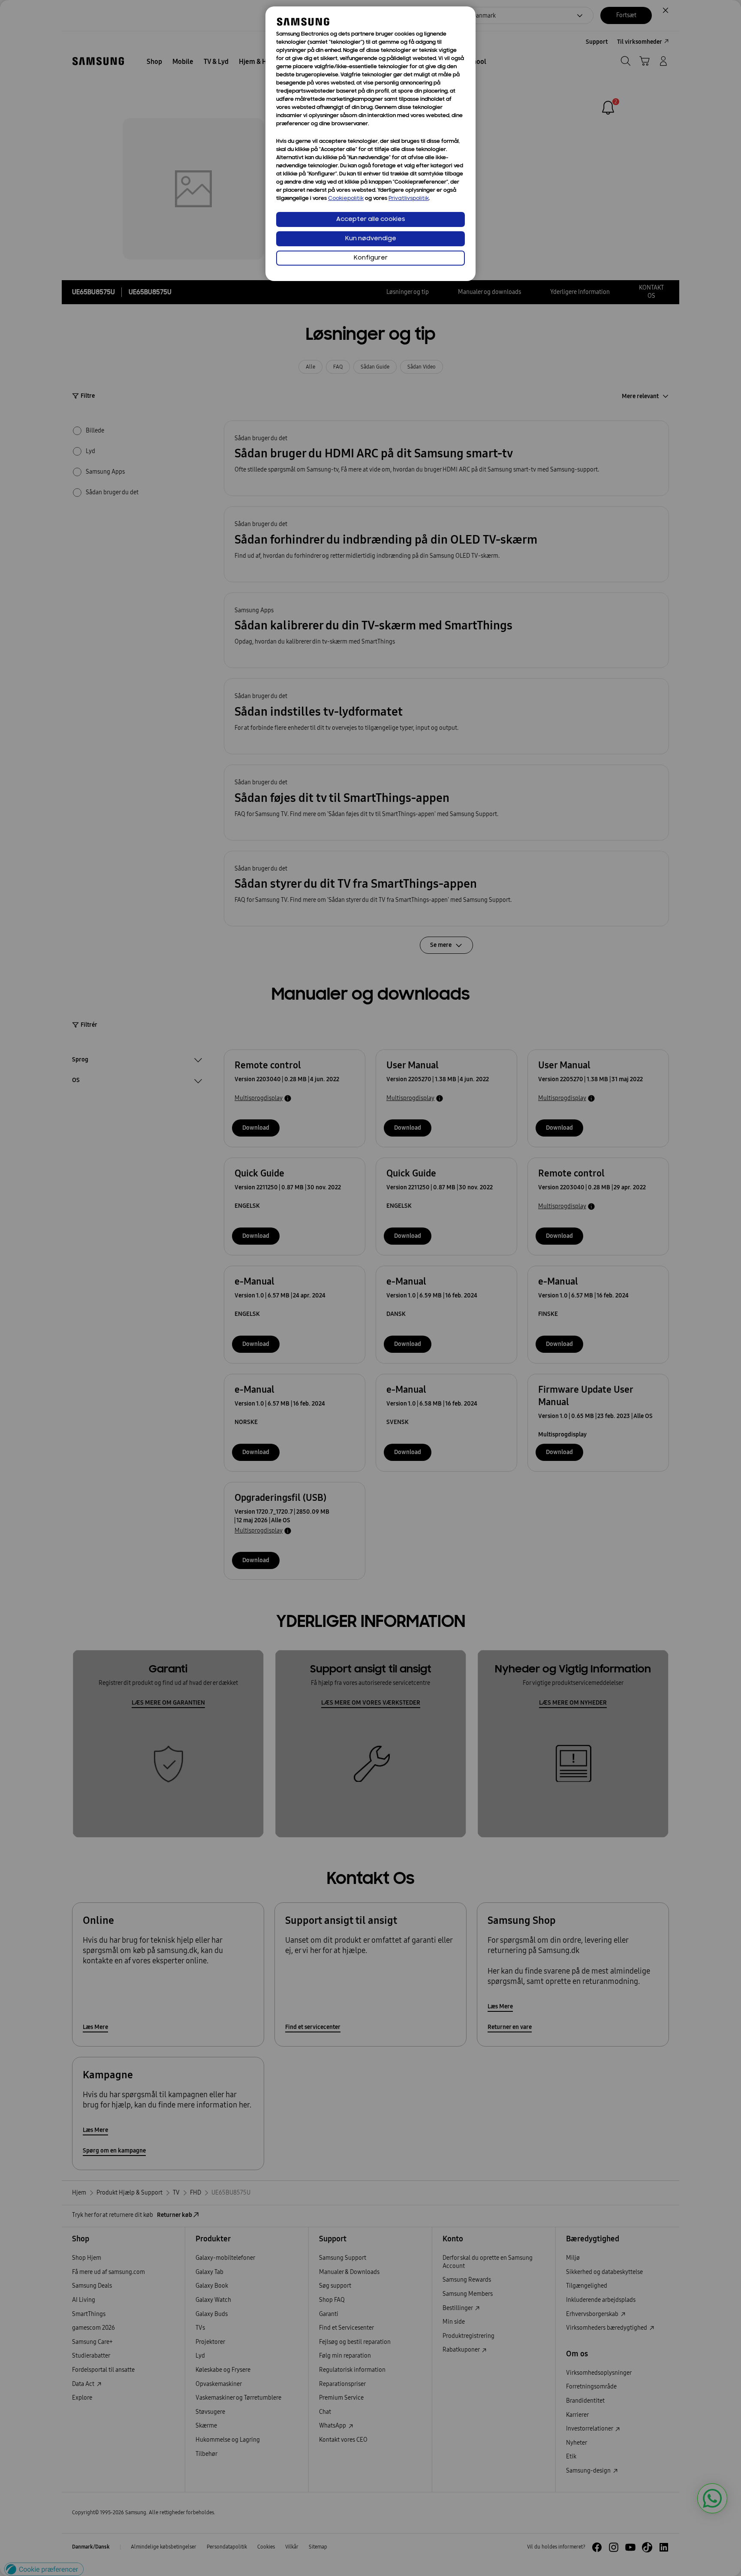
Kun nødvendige (371, 239)
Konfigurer (371, 258)
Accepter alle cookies (371, 219)
